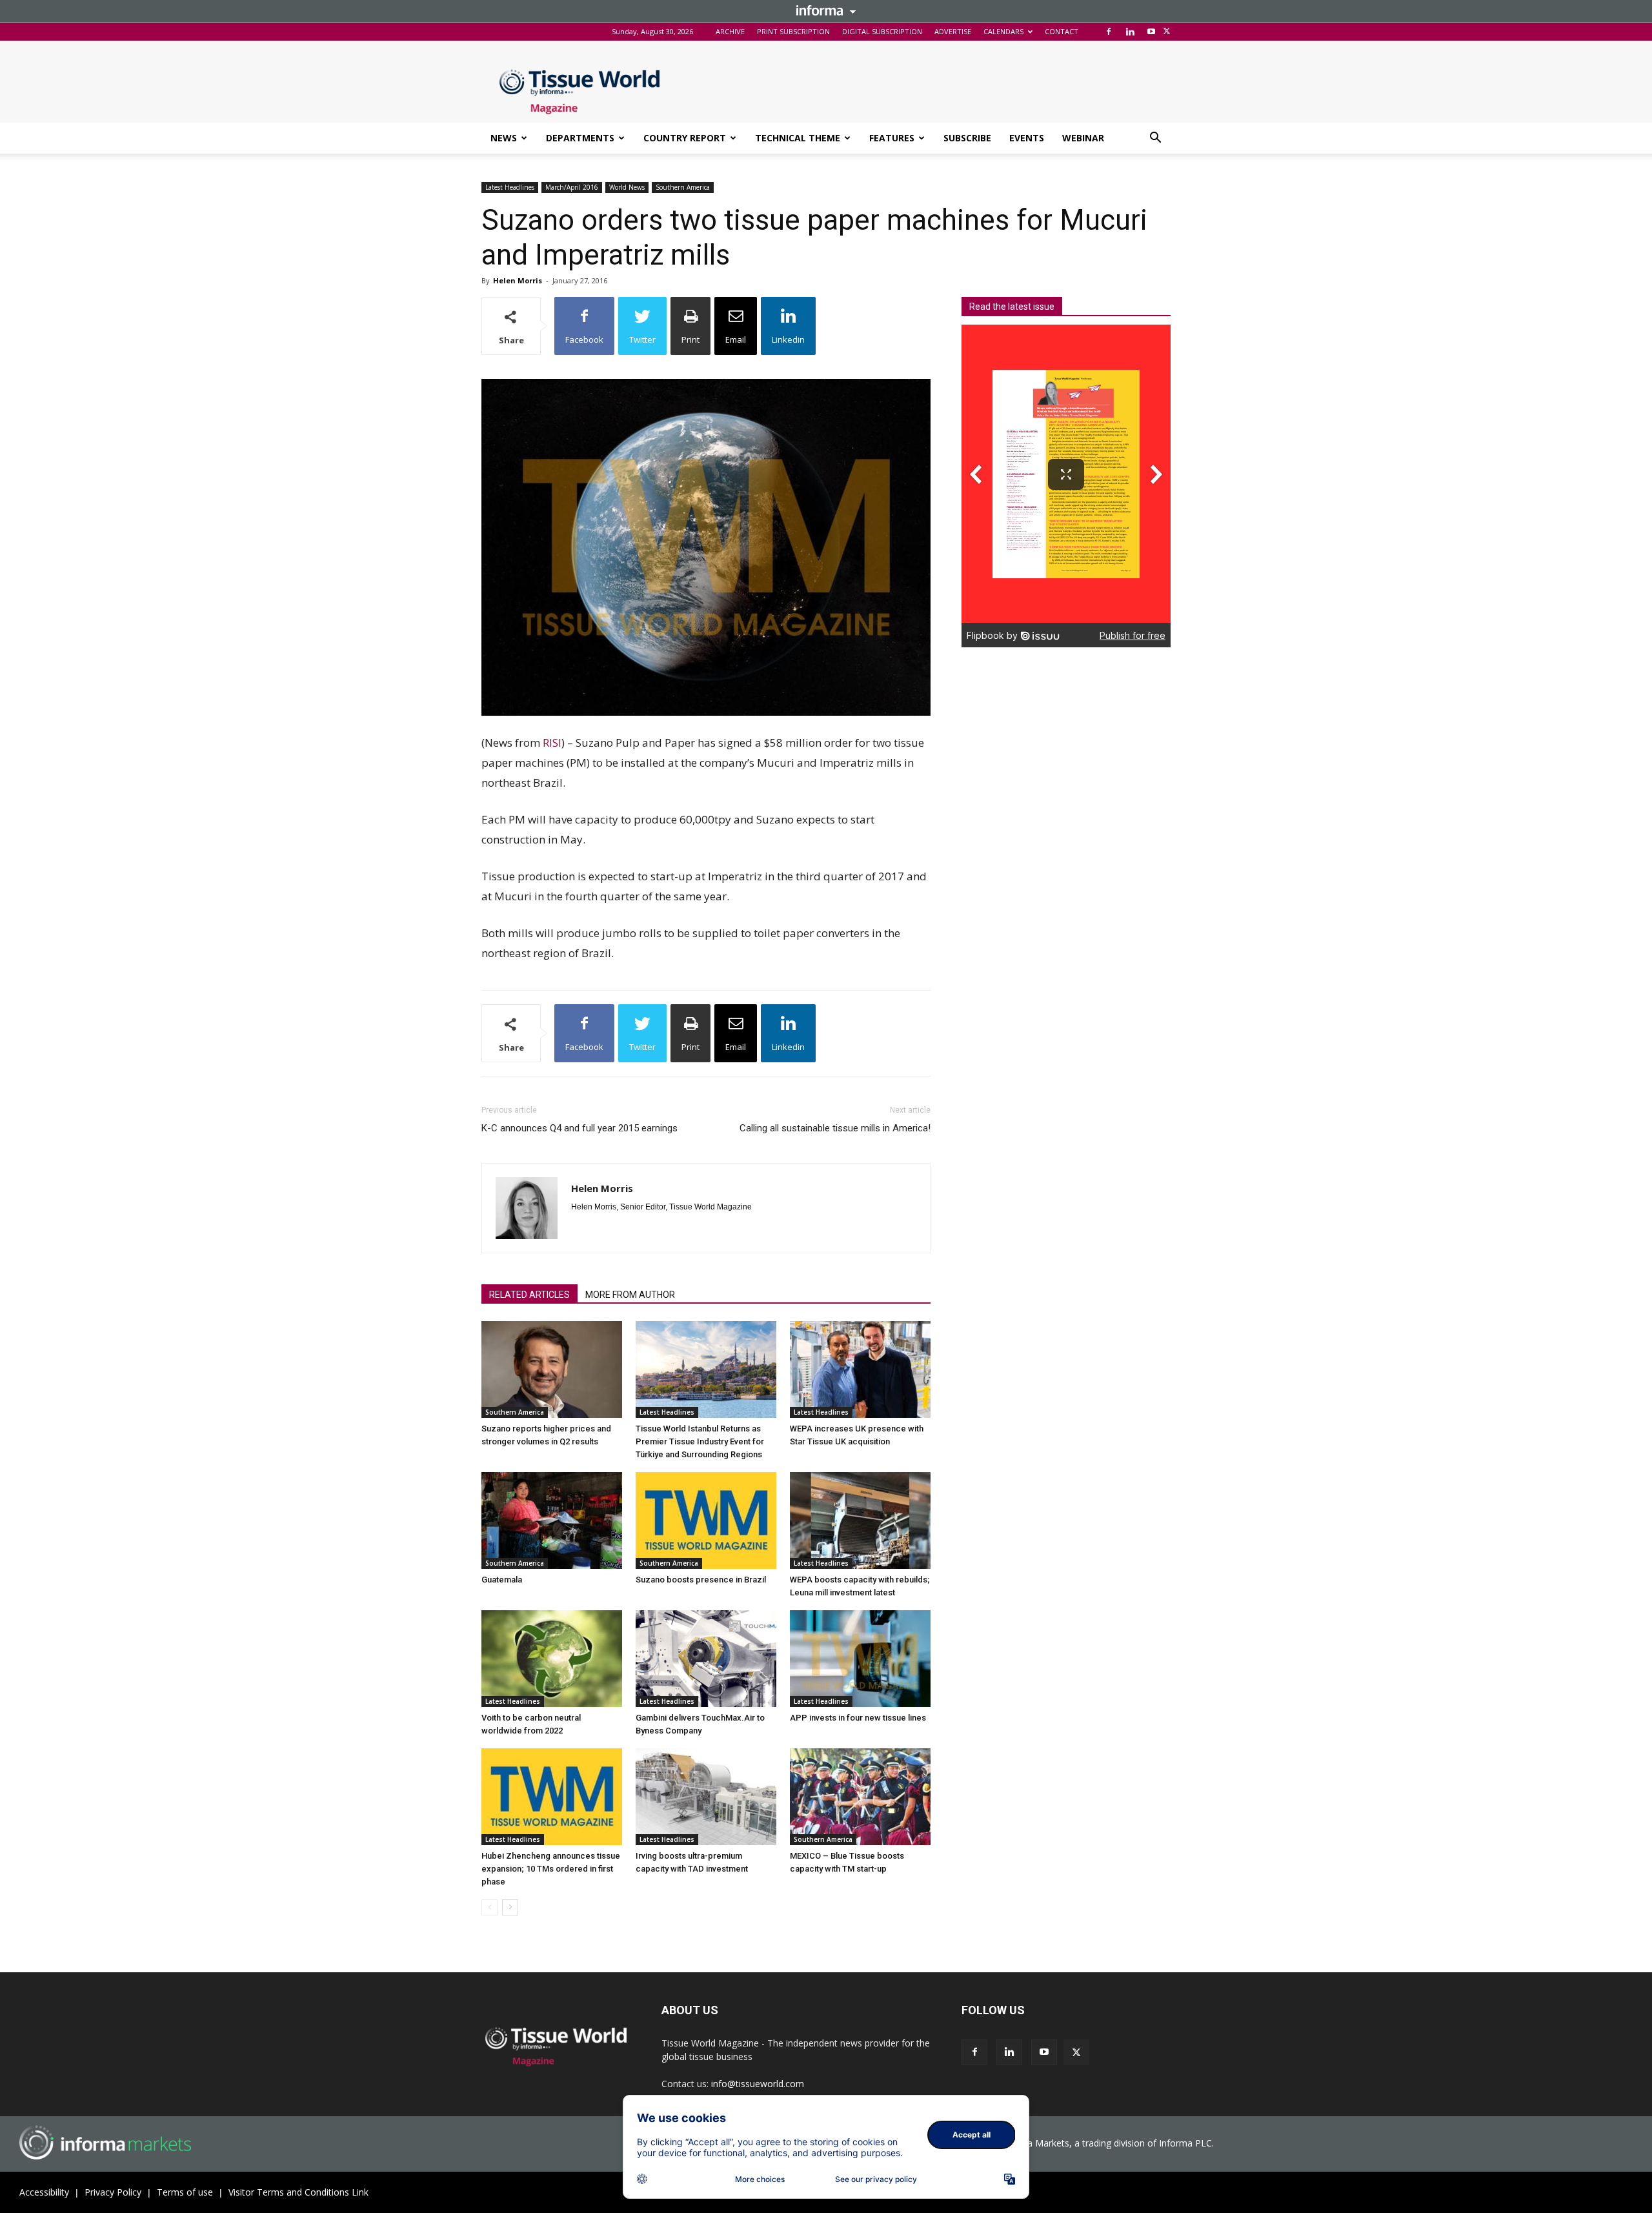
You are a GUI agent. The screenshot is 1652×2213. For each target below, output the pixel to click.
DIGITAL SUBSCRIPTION (882, 31)
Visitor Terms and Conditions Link (298, 2192)
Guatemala (502, 1580)
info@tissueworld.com (758, 2084)
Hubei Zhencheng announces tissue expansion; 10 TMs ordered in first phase (551, 1869)
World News (627, 187)
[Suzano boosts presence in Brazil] (706, 1521)
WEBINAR (1083, 138)
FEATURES (892, 138)
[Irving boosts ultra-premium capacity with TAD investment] (706, 1797)
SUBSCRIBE (967, 138)
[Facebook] (1109, 32)
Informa (826, 10)
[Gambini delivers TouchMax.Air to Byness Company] (706, 1659)
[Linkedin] (1130, 32)
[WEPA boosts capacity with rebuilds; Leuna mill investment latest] (860, 1521)
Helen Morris (518, 280)
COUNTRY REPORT (685, 138)
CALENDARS (1003, 31)
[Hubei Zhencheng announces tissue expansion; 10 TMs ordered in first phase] (552, 1797)
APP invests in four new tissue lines (858, 1718)
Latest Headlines (510, 187)
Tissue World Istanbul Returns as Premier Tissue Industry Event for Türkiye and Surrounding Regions (700, 1441)
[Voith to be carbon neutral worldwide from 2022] (552, 1659)
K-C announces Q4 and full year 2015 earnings (579, 1128)
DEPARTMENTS (580, 138)
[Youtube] (1151, 32)
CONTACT (1062, 31)
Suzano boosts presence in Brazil (701, 1580)
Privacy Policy (113, 2192)
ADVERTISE (953, 31)
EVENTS (1027, 138)
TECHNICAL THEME (798, 138)
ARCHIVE (730, 31)
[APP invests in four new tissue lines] (860, 1659)
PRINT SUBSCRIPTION (793, 31)
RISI (552, 743)
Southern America (683, 187)
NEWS (504, 138)
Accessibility (44, 2192)
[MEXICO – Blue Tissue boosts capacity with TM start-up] (860, 1797)
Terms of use (185, 2192)
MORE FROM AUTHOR (630, 1295)
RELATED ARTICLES (529, 1295)
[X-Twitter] (1167, 32)
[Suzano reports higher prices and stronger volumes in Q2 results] (552, 1369)
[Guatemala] (552, 1521)
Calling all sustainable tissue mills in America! (835, 1128)
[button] (1155, 139)
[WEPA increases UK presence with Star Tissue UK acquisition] (860, 1369)
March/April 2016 (572, 187)
